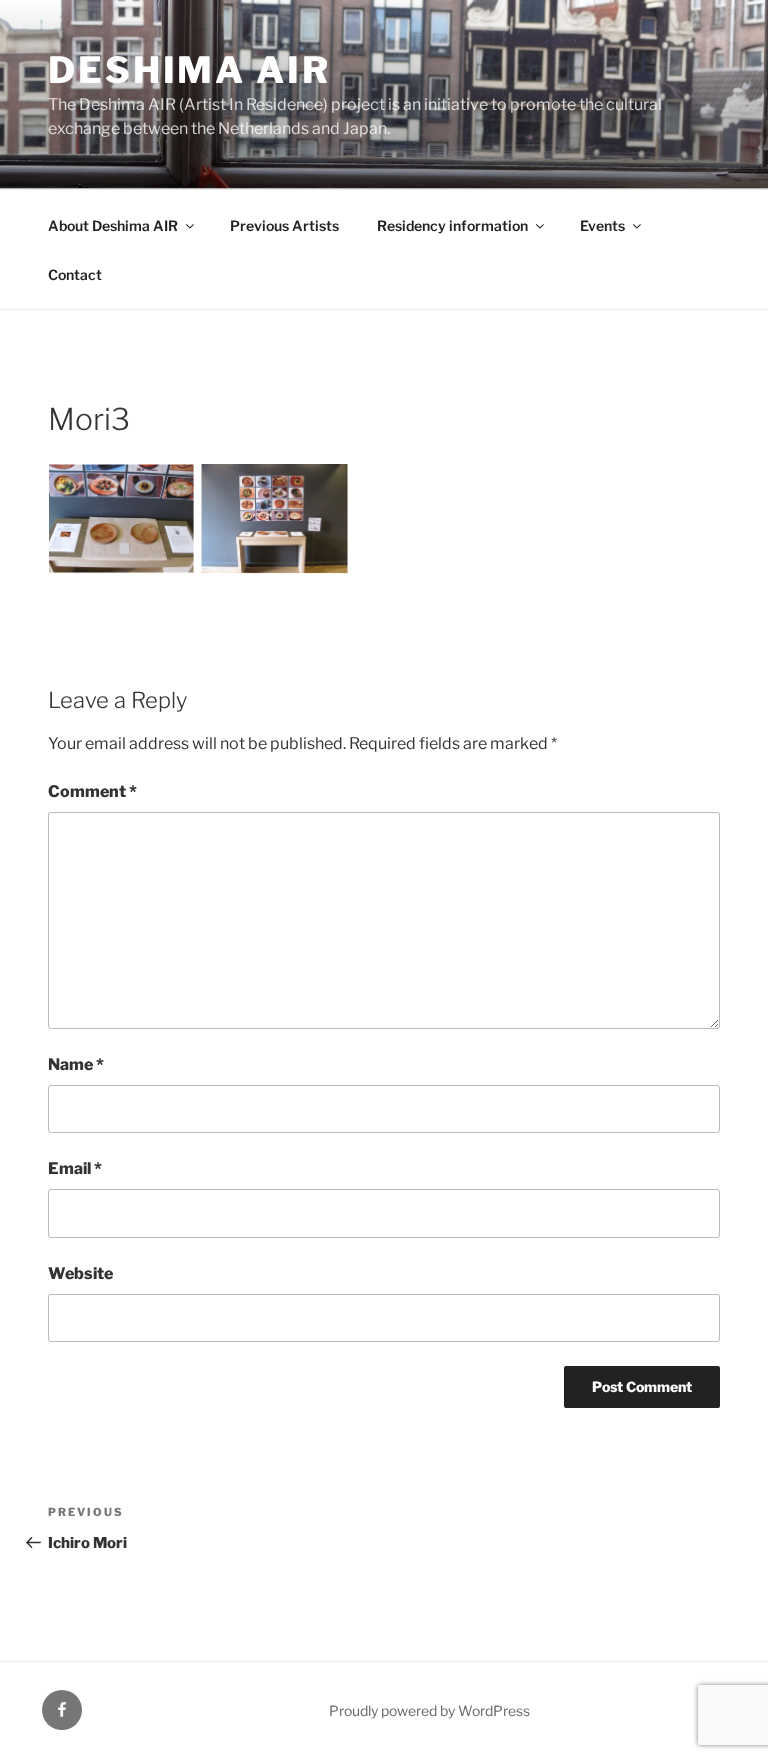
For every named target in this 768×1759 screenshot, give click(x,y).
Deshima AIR (189, 70)
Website (80, 1273)
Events (602, 225)
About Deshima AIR (113, 225)
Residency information (452, 225)
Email (75, 1168)
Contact (75, 274)
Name (76, 1064)
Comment (92, 791)
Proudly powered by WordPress (429, 1710)
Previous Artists (284, 225)
